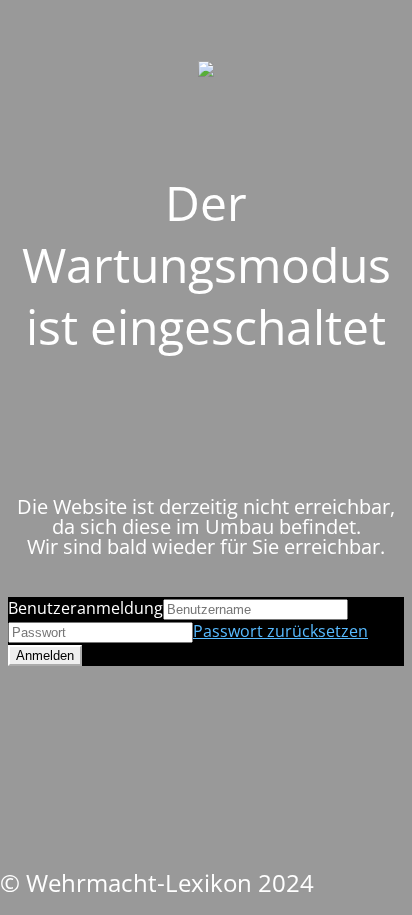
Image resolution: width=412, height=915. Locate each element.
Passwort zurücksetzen (280, 631)
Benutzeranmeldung (85, 608)
